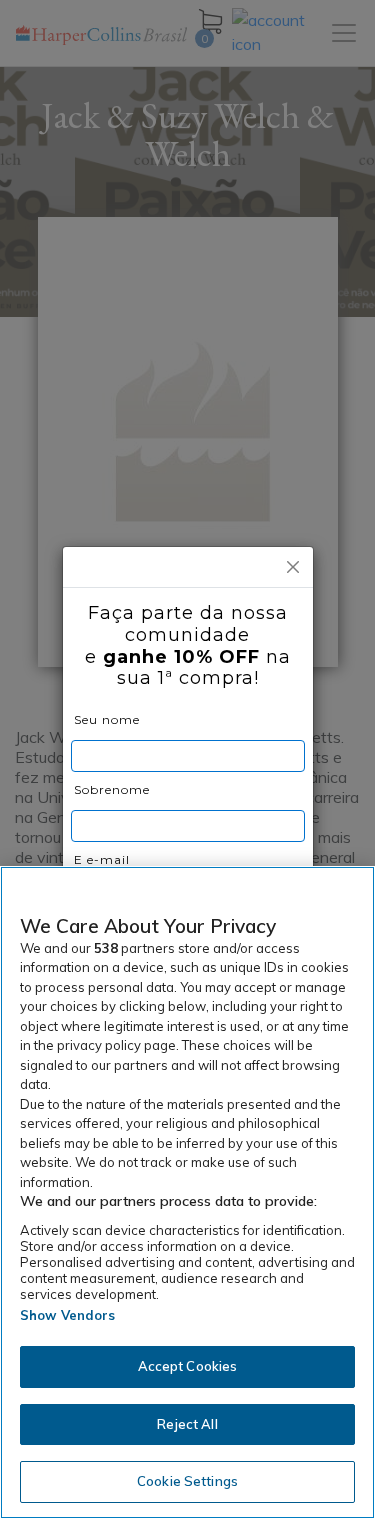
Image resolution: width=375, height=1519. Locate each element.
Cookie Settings (187, 1481)
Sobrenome (112, 789)
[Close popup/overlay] (293, 567)
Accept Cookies (188, 1366)
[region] (187, 1192)
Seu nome (107, 719)
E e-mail (102, 859)
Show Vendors (68, 1315)
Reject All (187, 1424)
